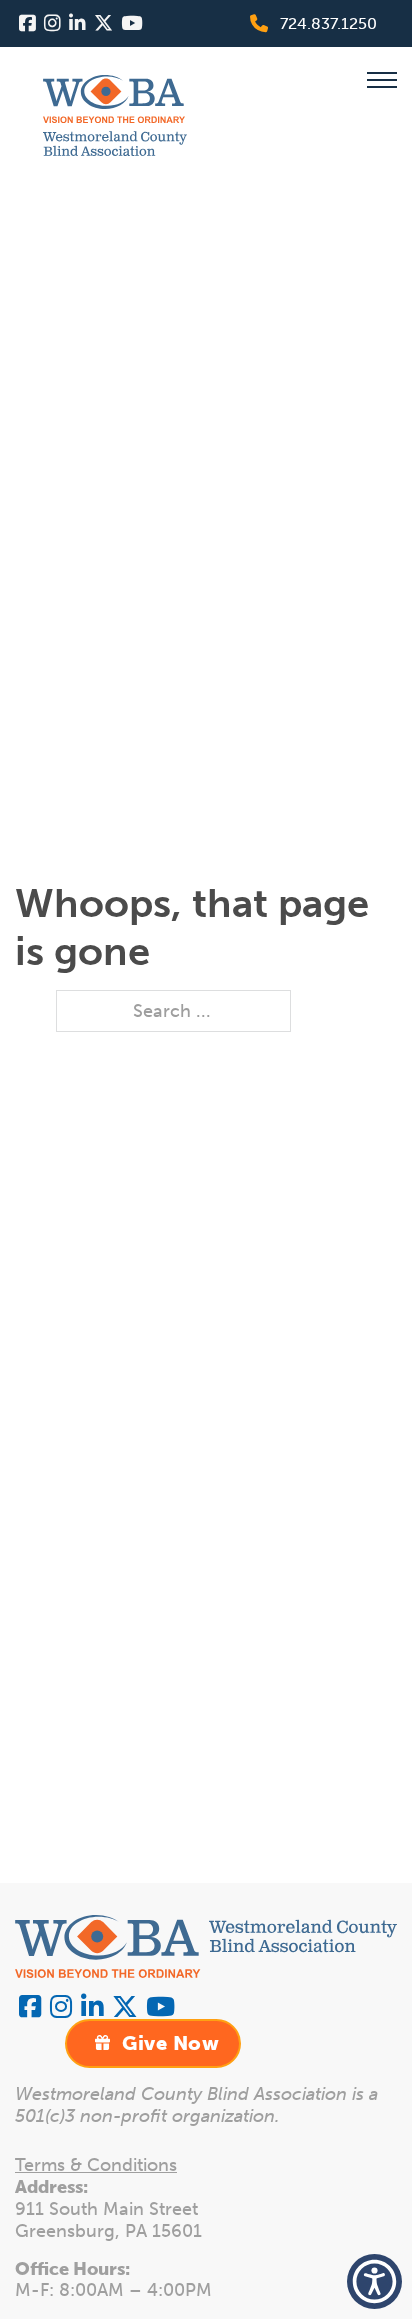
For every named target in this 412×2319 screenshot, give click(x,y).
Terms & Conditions (96, 2165)
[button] (374, 2281)
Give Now (170, 2043)
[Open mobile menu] (382, 80)
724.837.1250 (328, 23)
